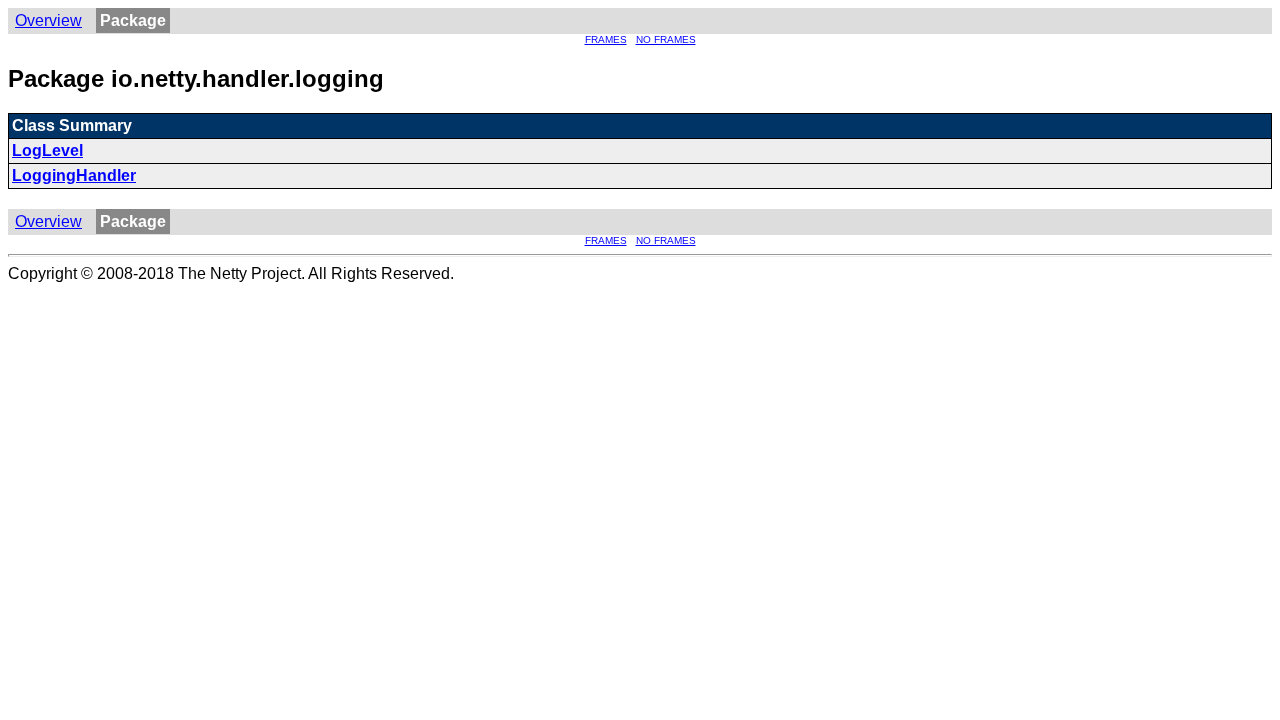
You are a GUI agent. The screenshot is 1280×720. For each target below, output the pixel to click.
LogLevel (47, 150)
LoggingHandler (74, 175)
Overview (48, 20)
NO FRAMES (666, 39)
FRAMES (606, 39)
